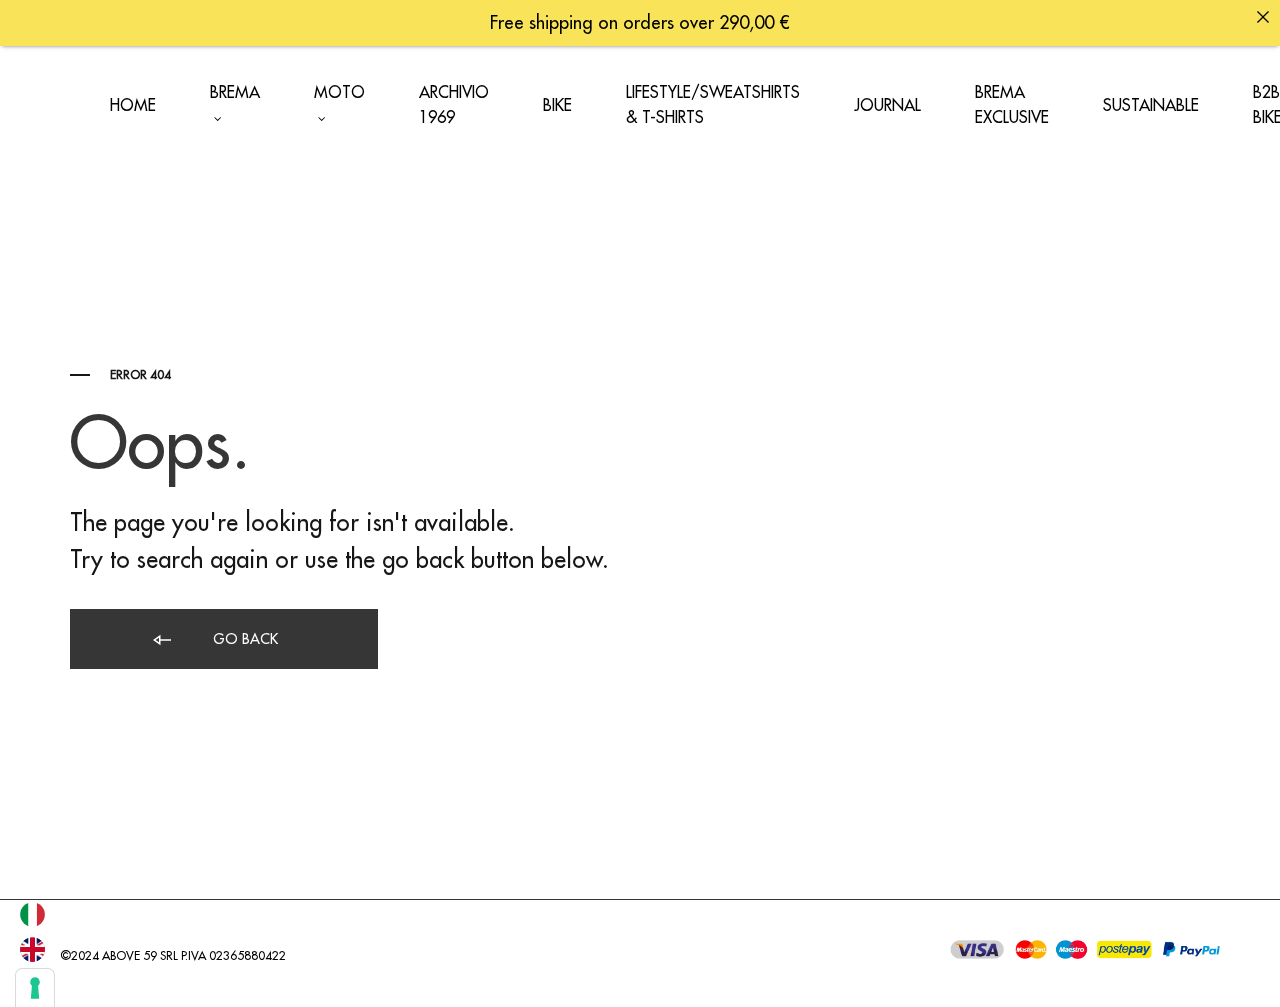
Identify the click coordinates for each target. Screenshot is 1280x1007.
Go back (243, 639)
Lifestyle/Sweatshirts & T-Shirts (713, 105)
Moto (339, 93)
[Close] (1263, 17)
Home (133, 106)
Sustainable (1151, 106)
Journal (887, 106)
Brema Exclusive (1012, 105)
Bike (557, 106)
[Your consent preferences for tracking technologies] (35, 988)
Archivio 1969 (454, 105)
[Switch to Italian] (32, 914)
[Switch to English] (32, 949)
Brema (235, 93)
